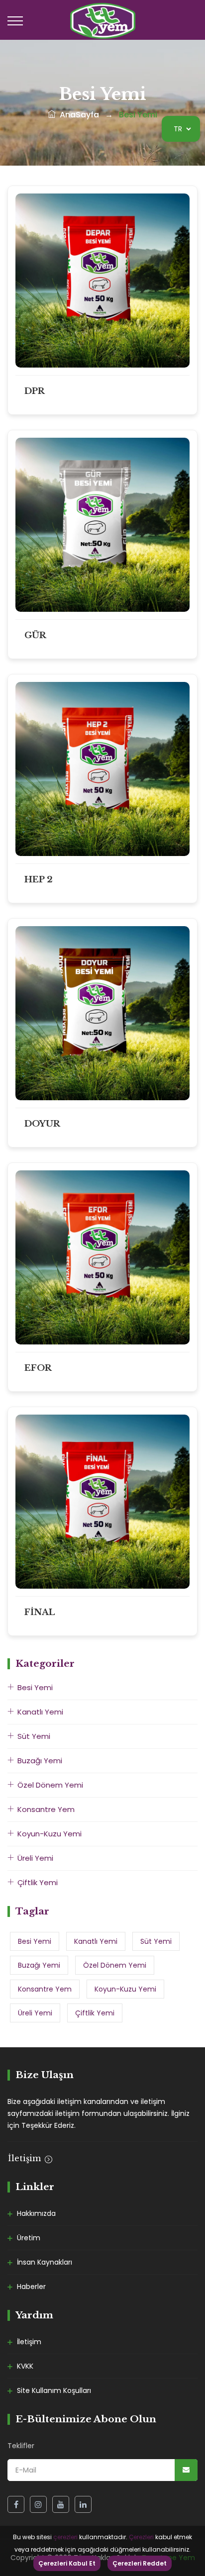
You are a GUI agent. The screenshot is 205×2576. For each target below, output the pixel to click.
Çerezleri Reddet (140, 2563)
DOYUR (42, 1124)
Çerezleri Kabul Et (67, 2563)
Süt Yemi (34, 1736)
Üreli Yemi (35, 1858)
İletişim (26, 2158)
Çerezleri (141, 2537)
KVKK (25, 2366)
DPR (35, 391)
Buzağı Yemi (40, 1761)
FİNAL (40, 1612)
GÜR (35, 635)
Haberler (31, 2287)
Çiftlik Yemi (38, 1882)
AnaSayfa (77, 115)
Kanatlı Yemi (40, 1712)
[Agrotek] (103, 20)
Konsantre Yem (46, 1809)
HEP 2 (39, 880)
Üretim (29, 2238)
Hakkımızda (36, 2213)
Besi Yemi (35, 1687)
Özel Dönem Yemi (50, 1785)
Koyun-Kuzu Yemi (50, 1834)
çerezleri (65, 2537)
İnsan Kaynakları (45, 2262)
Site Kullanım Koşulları (54, 2390)
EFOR (38, 1368)
